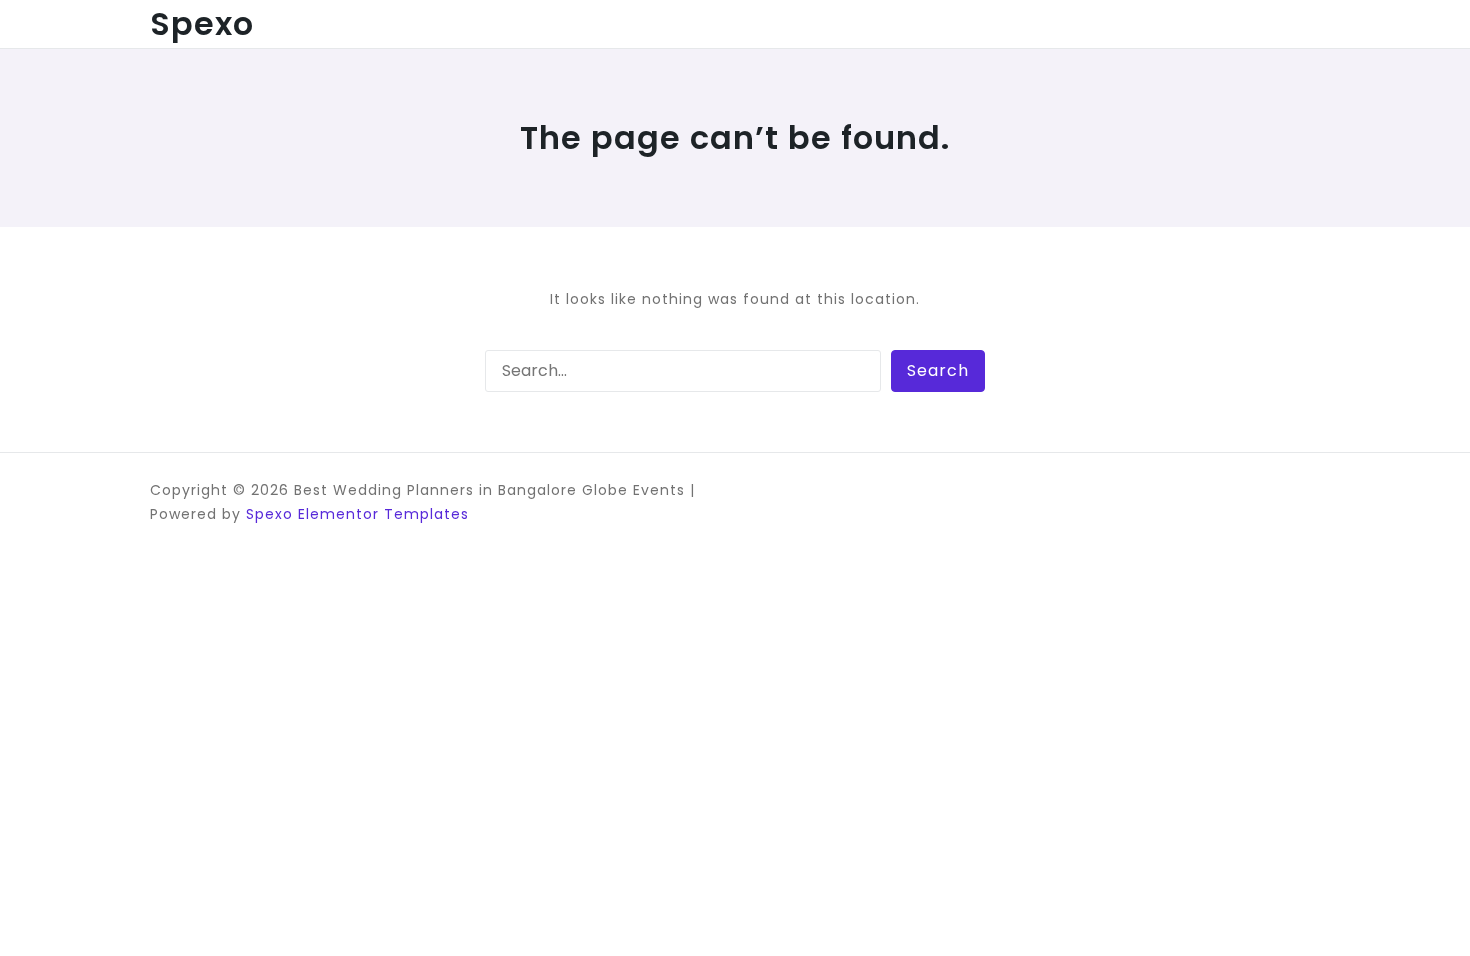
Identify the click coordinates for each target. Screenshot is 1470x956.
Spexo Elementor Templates (357, 514)
